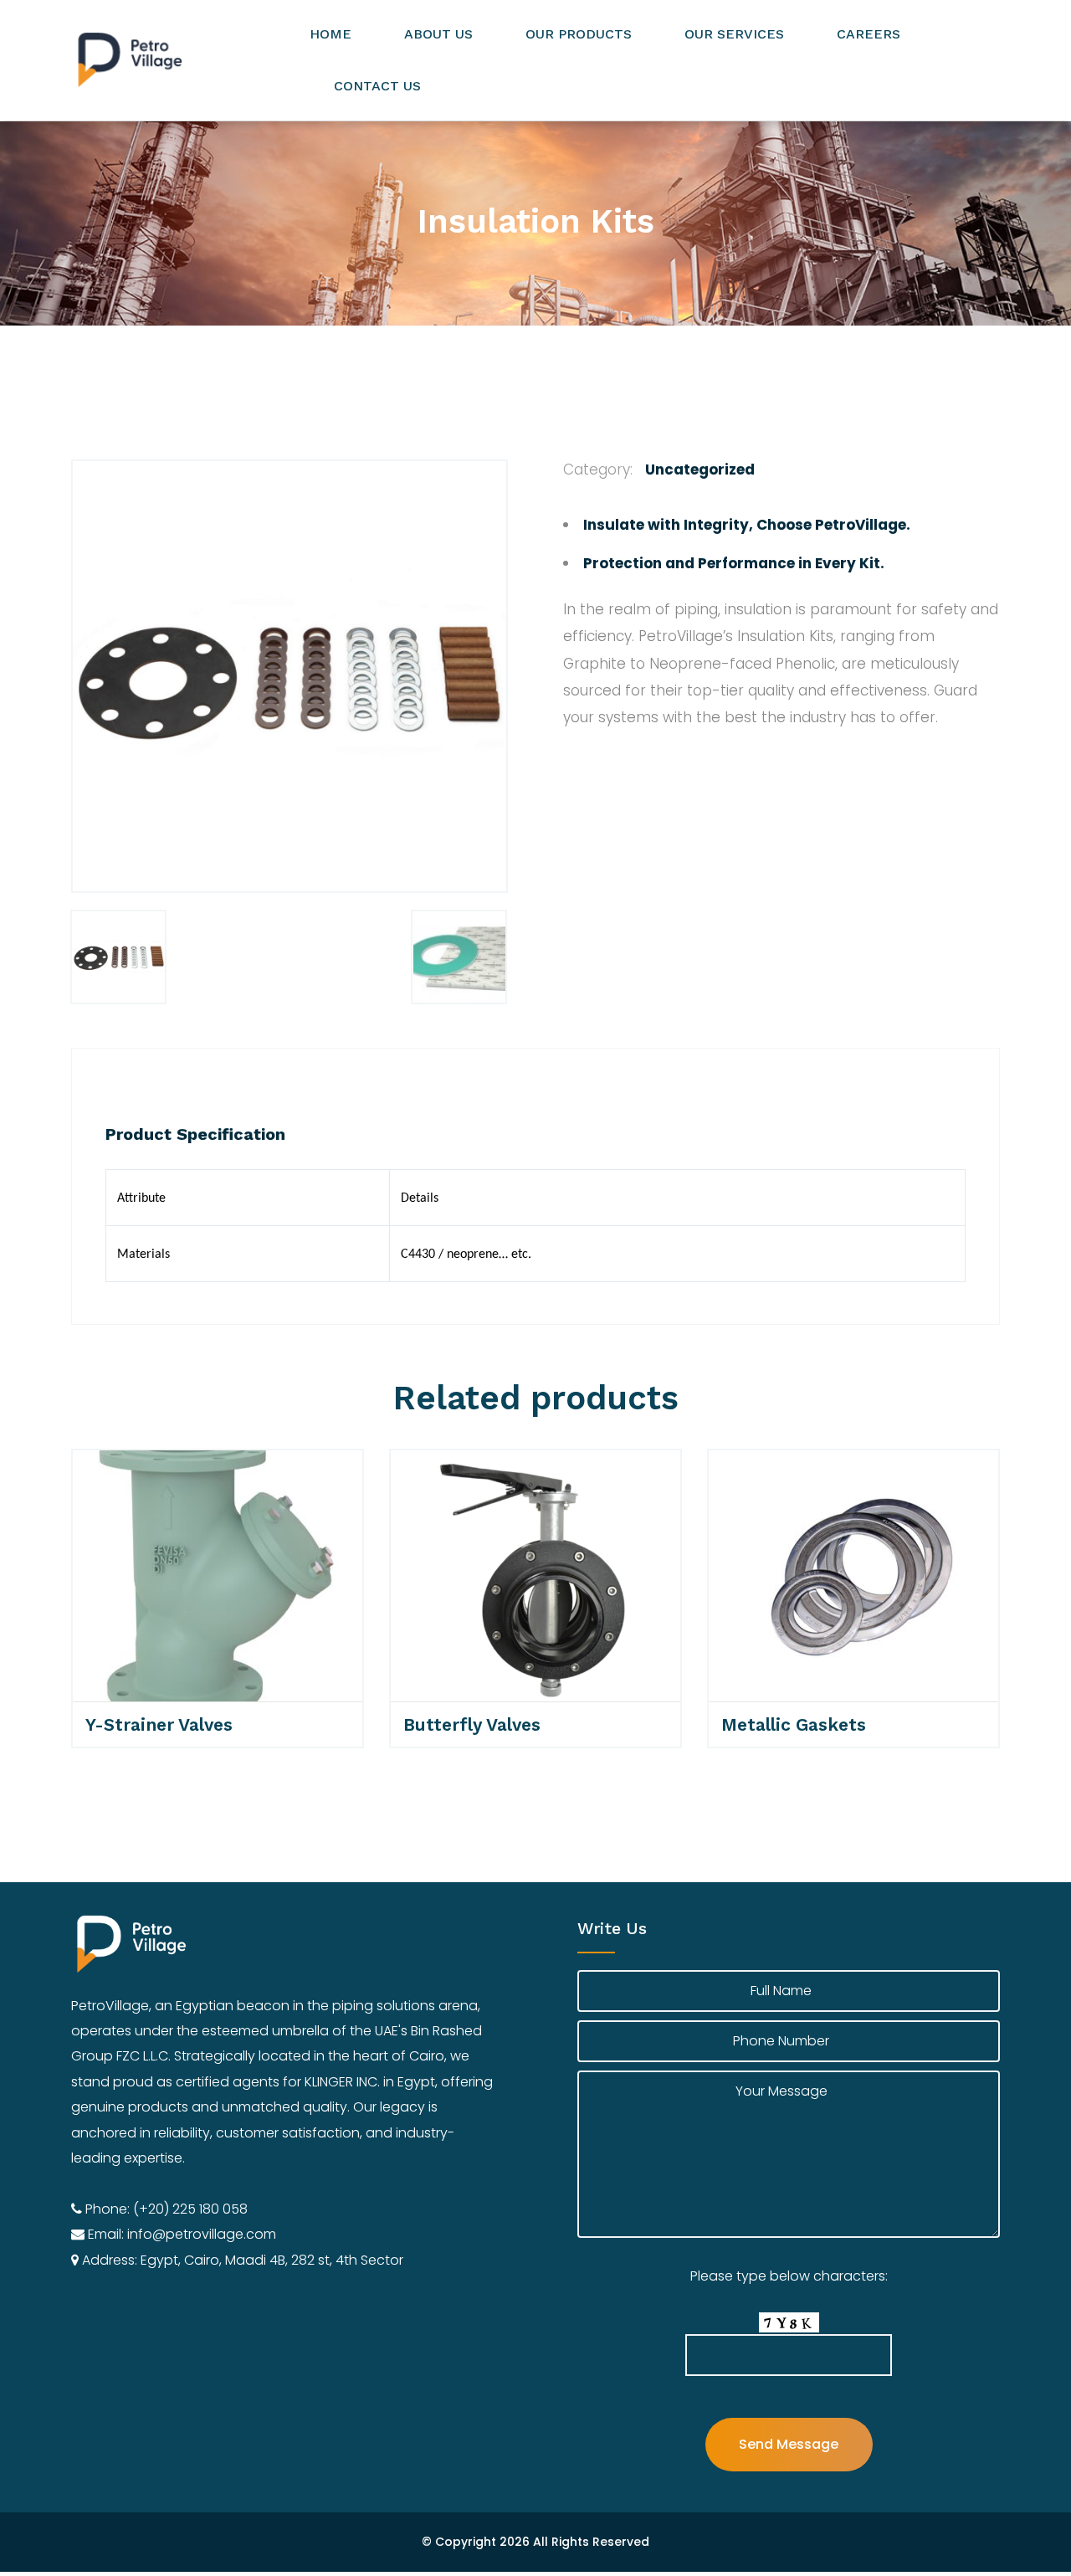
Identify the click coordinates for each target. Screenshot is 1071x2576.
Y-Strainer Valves (159, 1724)
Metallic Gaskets (794, 1724)
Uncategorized (700, 470)
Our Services (734, 34)
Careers (869, 34)
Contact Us (377, 86)
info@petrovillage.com (202, 2234)
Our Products (579, 34)
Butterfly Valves (472, 1724)
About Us (438, 34)
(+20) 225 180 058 (190, 2209)
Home (331, 34)
